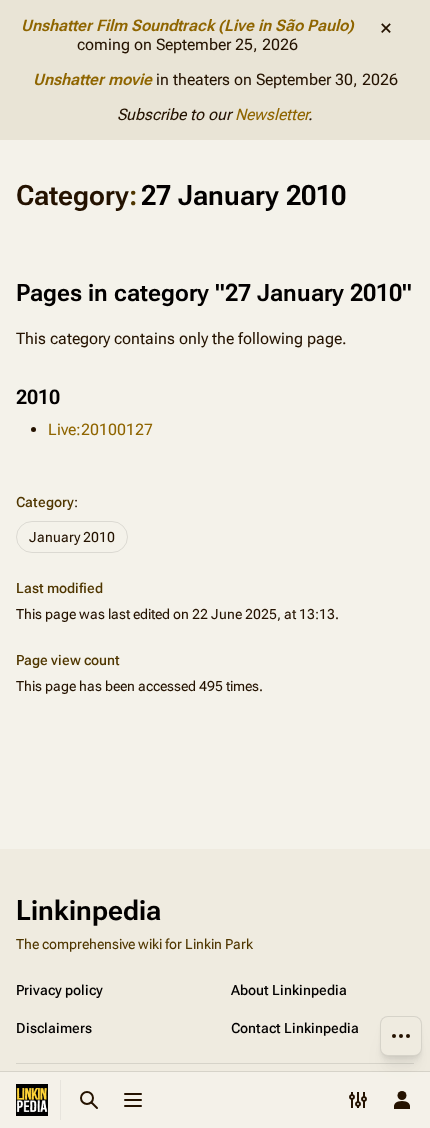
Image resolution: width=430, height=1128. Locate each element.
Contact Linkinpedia (295, 1028)
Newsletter (271, 114)
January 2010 (72, 537)
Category (45, 502)
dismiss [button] (386, 28)
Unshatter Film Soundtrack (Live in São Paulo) (187, 25)
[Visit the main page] (32, 1100)
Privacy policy (59, 990)
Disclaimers (54, 1028)
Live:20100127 (100, 429)
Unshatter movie (92, 79)
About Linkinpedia (289, 990)
